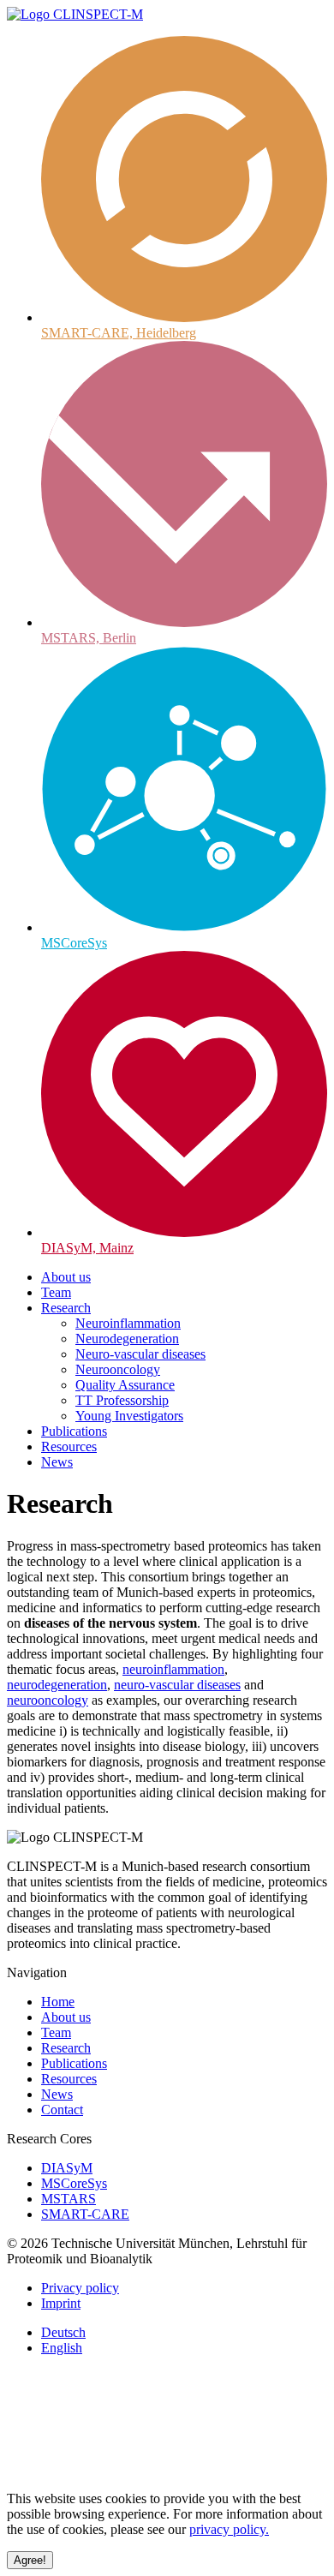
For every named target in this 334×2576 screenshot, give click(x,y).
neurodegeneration (57, 1685)
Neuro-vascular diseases (140, 1354)
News (57, 1462)
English (62, 2348)
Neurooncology (118, 1369)
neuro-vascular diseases (177, 1685)
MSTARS (69, 2199)
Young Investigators (129, 1416)
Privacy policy (80, 2288)
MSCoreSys (74, 943)
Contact (62, 2110)
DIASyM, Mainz (87, 1248)
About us (66, 1277)
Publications (74, 1431)
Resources (69, 1446)
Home (58, 2002)
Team (56, 1292)
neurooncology (48, 1700)
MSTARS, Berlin (89, 638)
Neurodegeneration (127, 1339)
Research (66, 1308)
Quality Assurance (125, 1385)
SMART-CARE (85, 2214)
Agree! (30, 2560)
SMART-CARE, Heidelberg (119, 333)
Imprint (61, 2303)
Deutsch (63, 2332)
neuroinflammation (173, 1669)
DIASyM (67, 2168)
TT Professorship (122, 1400)
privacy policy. (229, 2529)
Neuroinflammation (128, 1323)
